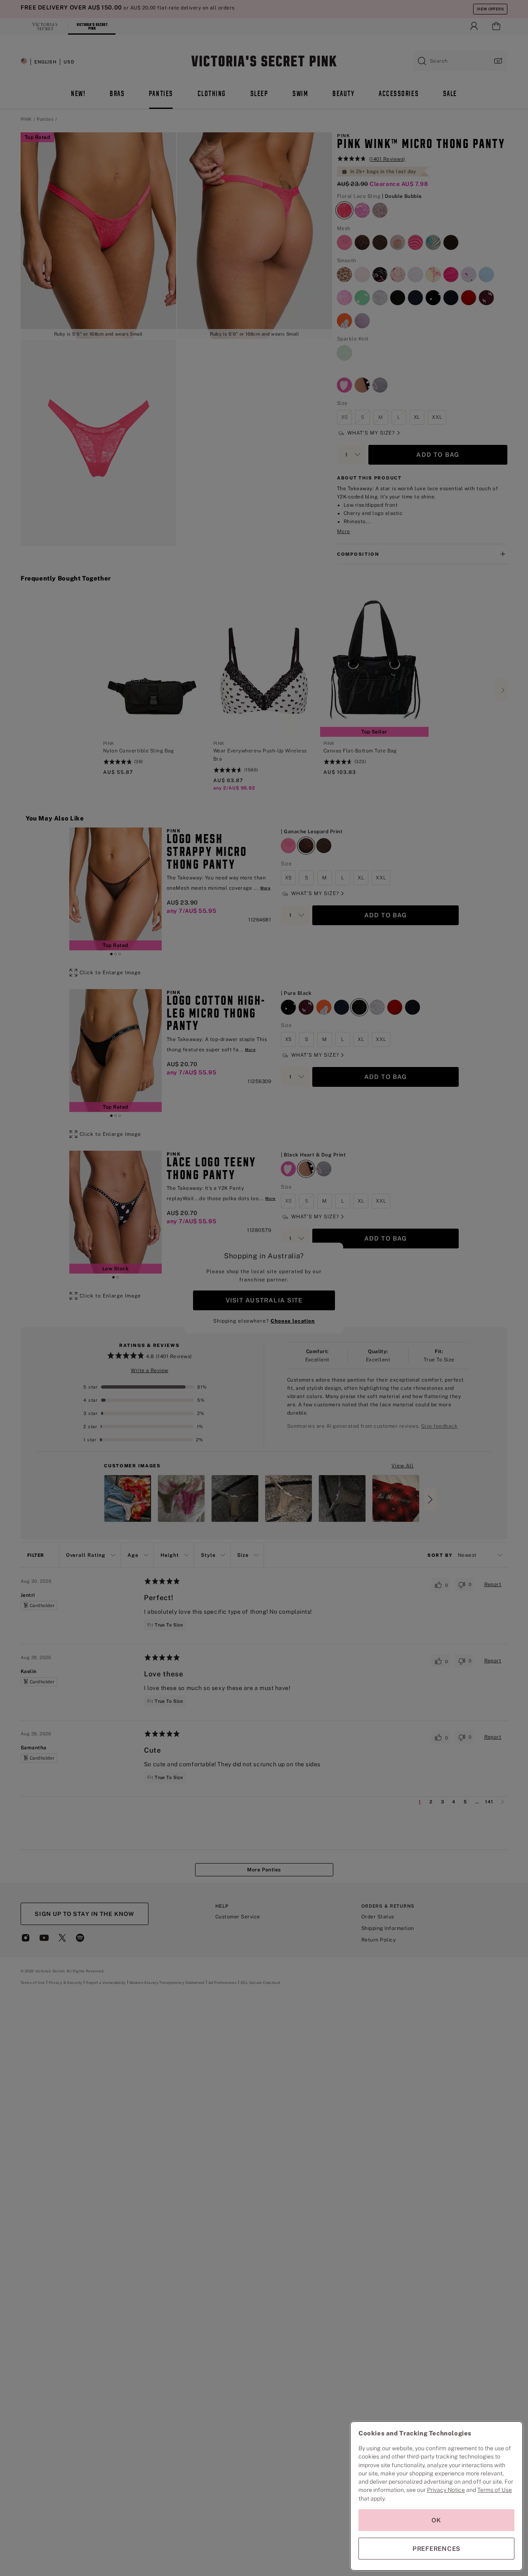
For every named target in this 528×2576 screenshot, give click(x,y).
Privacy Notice (446, 2490)
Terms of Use (495, 2490)
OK (436, 2520)
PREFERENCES (436, 2549)
